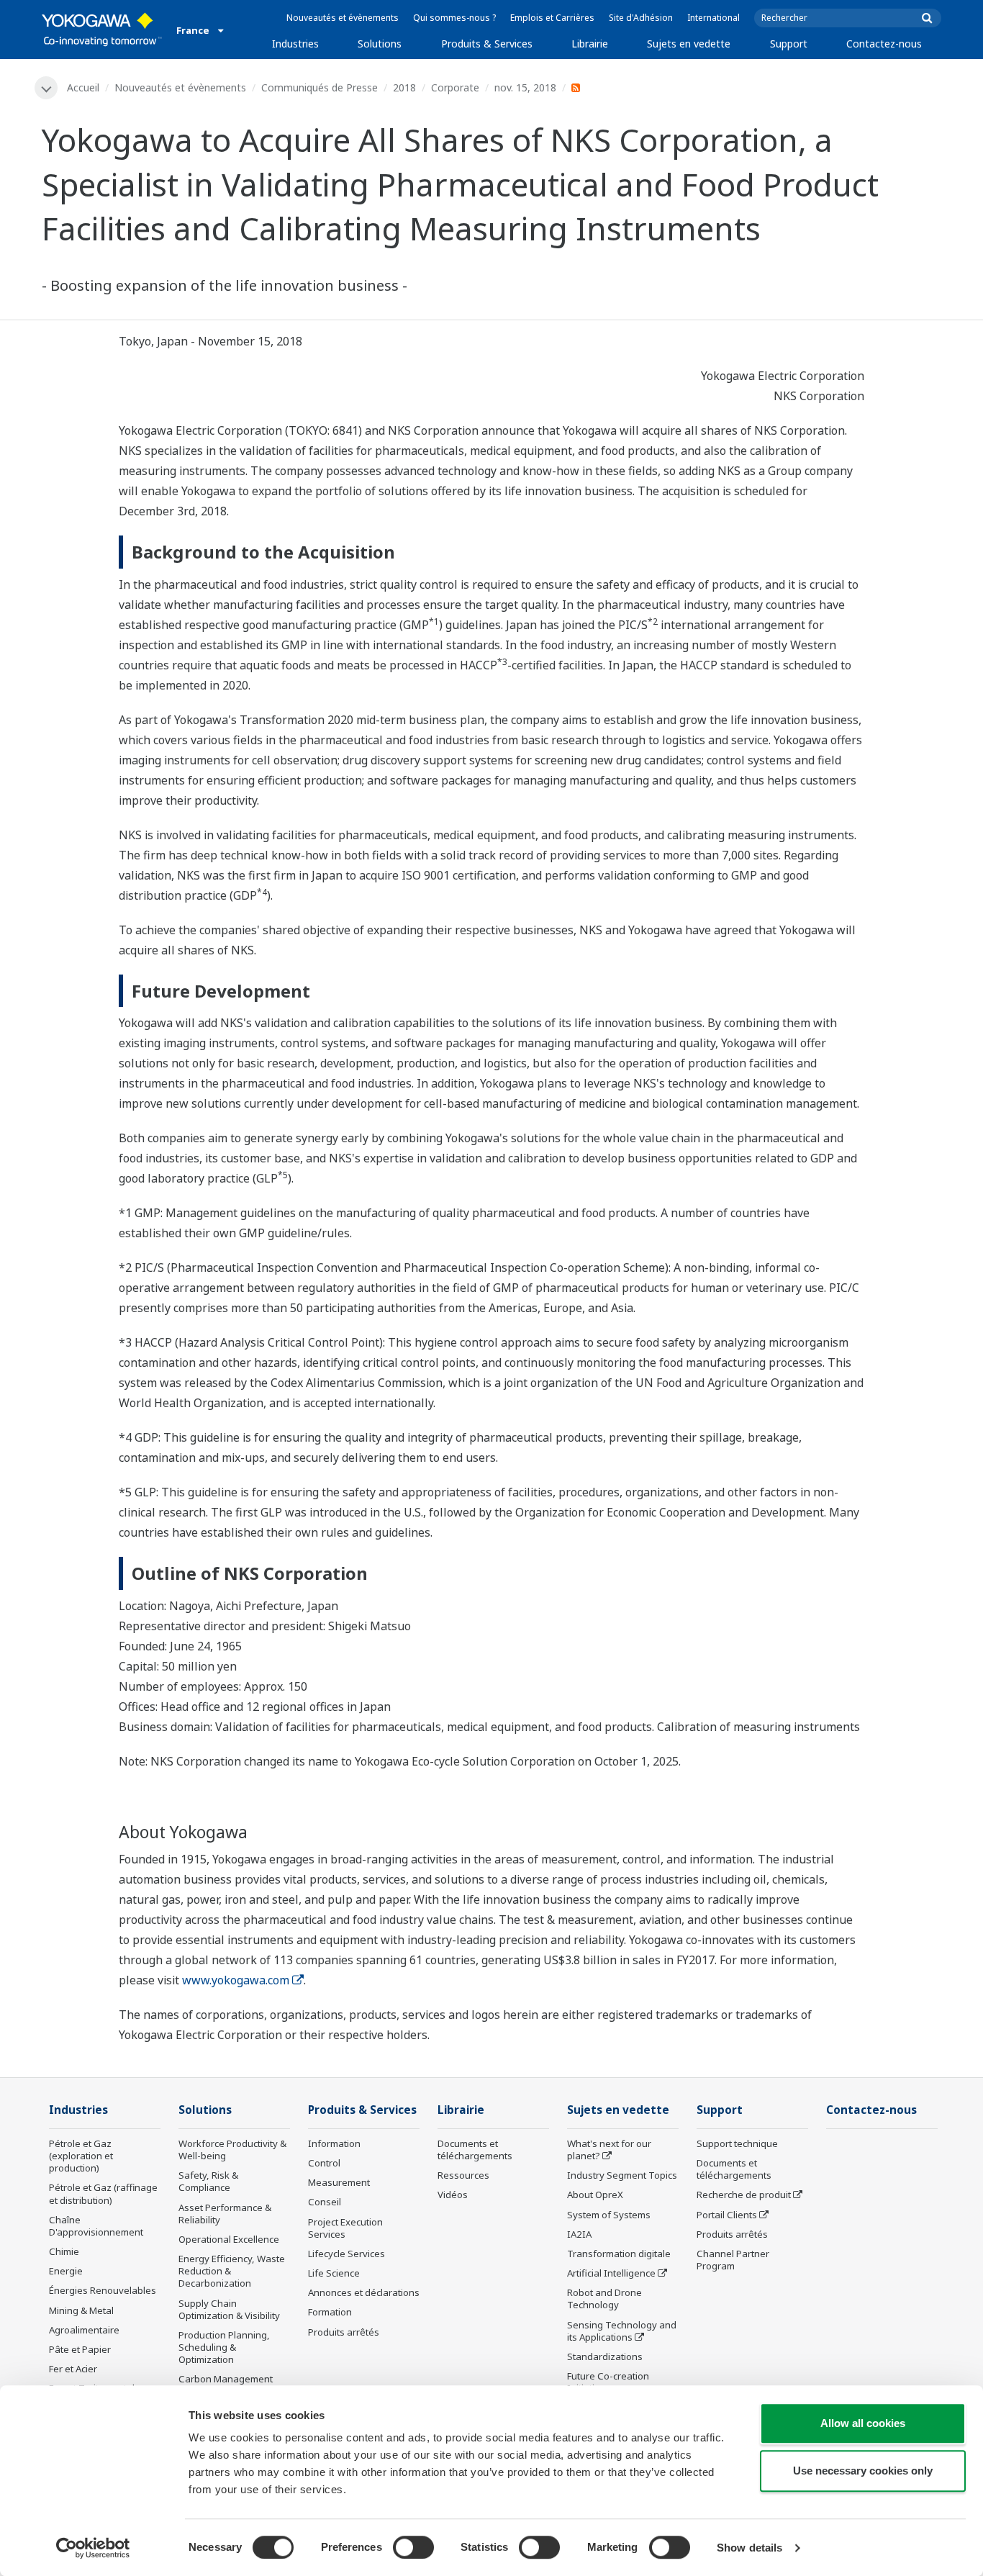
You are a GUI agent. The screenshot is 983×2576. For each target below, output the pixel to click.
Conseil (325, 2202)
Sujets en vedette (689, 44)
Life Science (334, 2273)
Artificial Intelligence (611, 2273)
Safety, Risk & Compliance (208, 2181)
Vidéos (453, 2195)
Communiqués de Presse (320, 87)
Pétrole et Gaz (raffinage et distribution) (103, 2193)
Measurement (339, 2182)
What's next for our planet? (609, 2150)
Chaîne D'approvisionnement (96, 2226)
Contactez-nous (884, 44)
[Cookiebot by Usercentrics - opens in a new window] (93, 2548)
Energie (66, 2271)
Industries (295, 44)
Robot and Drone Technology (604, 2299)
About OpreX (595, 2195)
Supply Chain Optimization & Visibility (229, 2309)
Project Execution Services (345, 2228)
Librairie (590, 44)
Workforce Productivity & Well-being (232, 2150)
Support (789, 44)
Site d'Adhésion (641, 18)
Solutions (380, 44)
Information (334, 2143)
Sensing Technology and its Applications (622, 2331)
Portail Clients (727, 2215)
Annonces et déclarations (364, 2292)
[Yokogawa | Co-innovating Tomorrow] (102, 30)
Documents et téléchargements (475, 2150)
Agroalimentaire (84, 2330)
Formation (330, 2312)
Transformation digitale (619, 2254)
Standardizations (605, 2356)
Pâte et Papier (80, 2349)
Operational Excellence (229, 2239)
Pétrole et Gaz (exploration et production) (81, 2156)
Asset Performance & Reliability (225, 2214)
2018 (404, 87)
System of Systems (609, 2215)
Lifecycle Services (346, 2254)
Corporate (455, 87)
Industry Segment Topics (622, 2175)
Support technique (737, 2143)
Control (324, 2163)
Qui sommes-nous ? (454, 18)
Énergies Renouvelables (103, 2290)
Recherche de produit (744, 2195)
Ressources (463, 2175)
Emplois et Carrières (552, 18)
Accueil (83, 87)
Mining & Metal (81, 2310)
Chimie (64, 2251)
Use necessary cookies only (863, 2471)
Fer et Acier (73, 2369)
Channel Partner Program (733, 2260)
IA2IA (579, 2234)
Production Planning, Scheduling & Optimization (224, 2347)
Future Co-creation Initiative (608, 2382)
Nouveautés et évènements (343, 18)
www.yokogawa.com (236, 1980)
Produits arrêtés (344, 2332)
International (714, 18)
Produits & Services (487, 44)
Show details (749, 2548)
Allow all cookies (863, 2423)
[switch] (413, 2547)
